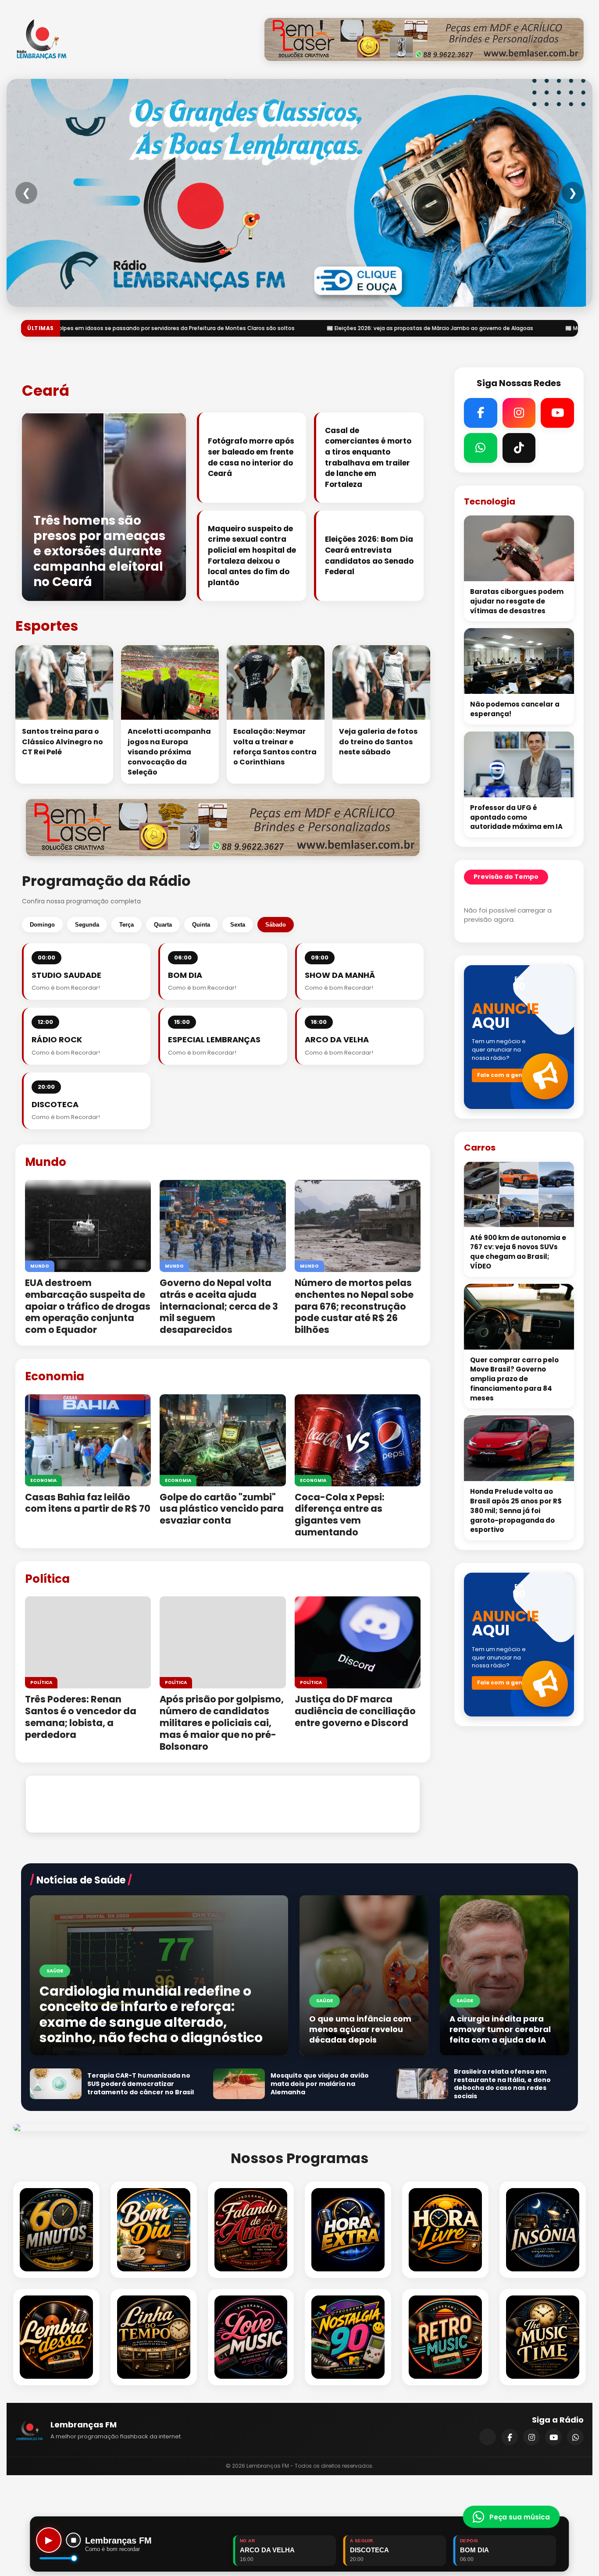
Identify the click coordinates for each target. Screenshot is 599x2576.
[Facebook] (510, 2437)
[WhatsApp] (575, 2437)
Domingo (42, 925)
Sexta (238, 925)
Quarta (163, 925)
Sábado (276, 925)
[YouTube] (553, 2437)
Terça (127, 925)
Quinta (201, 925)
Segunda (87, 925)
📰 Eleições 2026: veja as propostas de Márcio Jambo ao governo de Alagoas (216, 328)
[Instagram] (531, 2437)
